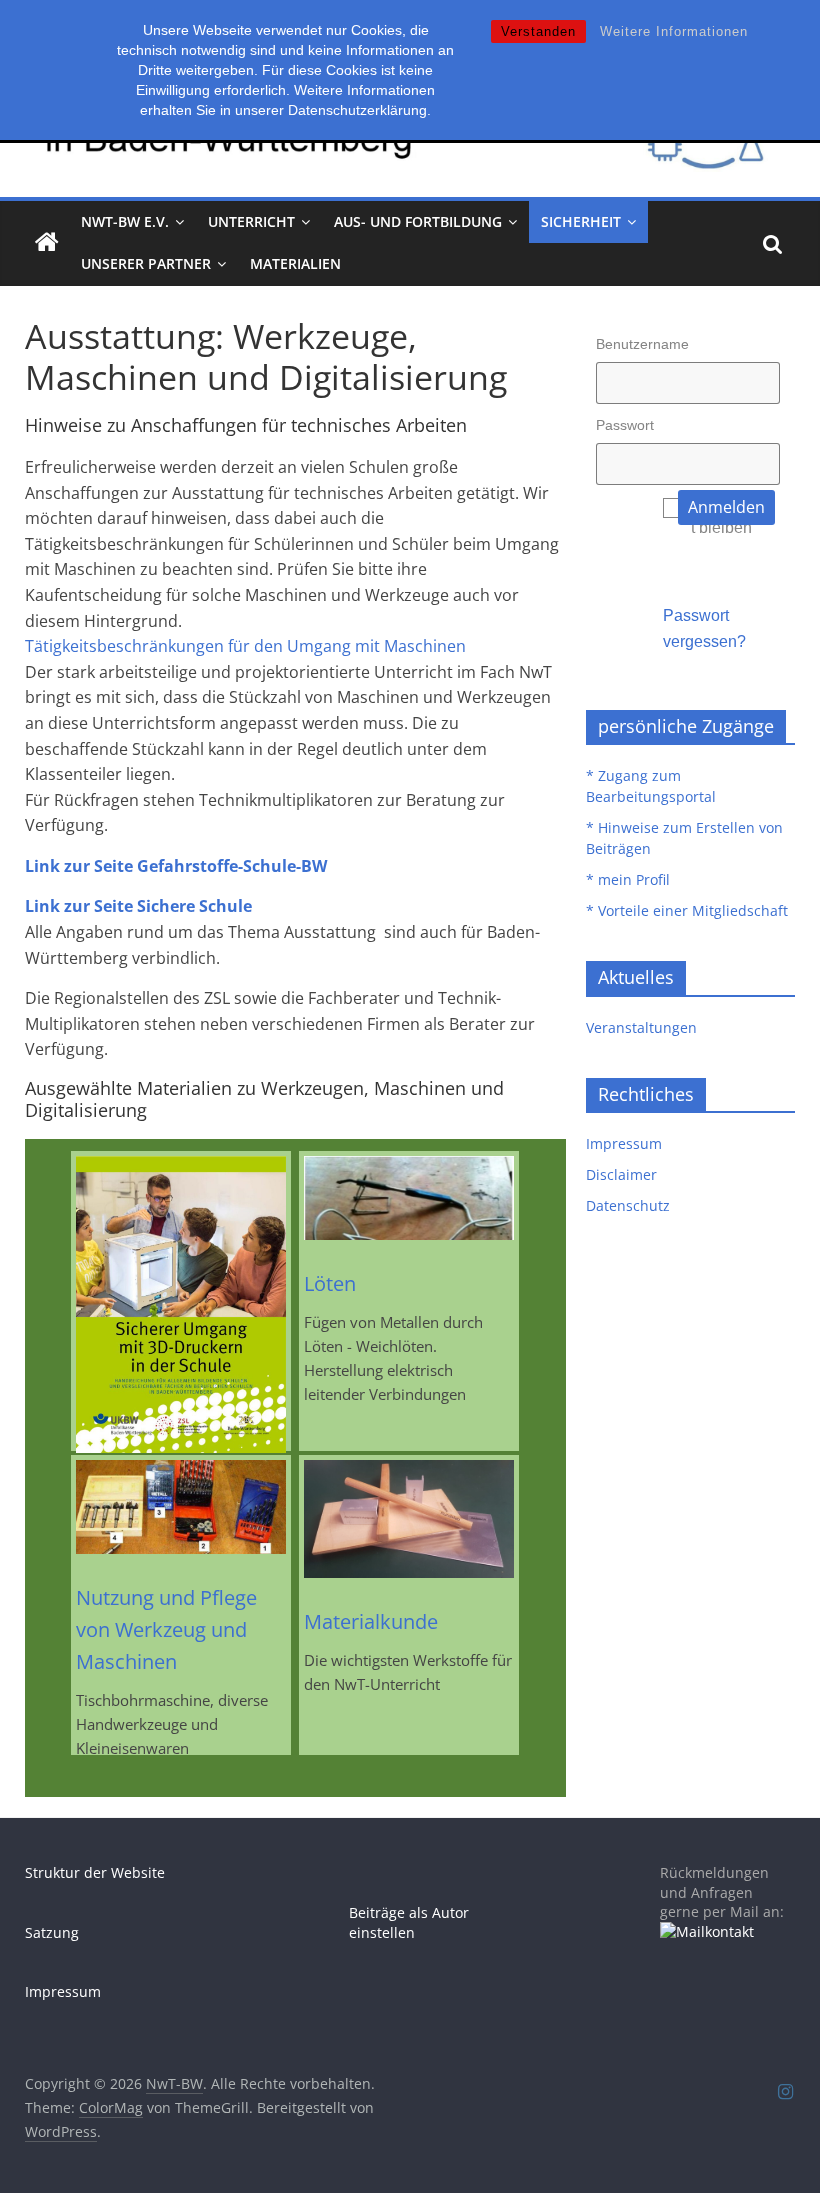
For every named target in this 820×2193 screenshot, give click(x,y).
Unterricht (251, 221)
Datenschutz (628, 1205)
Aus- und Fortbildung (418, 221)
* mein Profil (628, 879)
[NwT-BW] (47, 243)
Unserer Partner (146, 263)
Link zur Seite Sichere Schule (138, 906)
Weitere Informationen (674, 31)
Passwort (625, 425)
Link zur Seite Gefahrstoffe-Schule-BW (176, 866)
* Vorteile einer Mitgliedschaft (687, 910)
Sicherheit (581, 221)
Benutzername (642, 344)
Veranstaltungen (641, 1027)
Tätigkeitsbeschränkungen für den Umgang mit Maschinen (245, 646)
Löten (330, 1283)
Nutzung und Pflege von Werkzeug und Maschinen (166, 1629)
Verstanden (538, 31)
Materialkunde (371, 1621)
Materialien (295, 263)
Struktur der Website (95, 1872)
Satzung (52, 1932)
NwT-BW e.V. (125, 221)
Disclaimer (621, 1174)
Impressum (624, 1143)
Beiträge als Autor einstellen (409, 1922)
